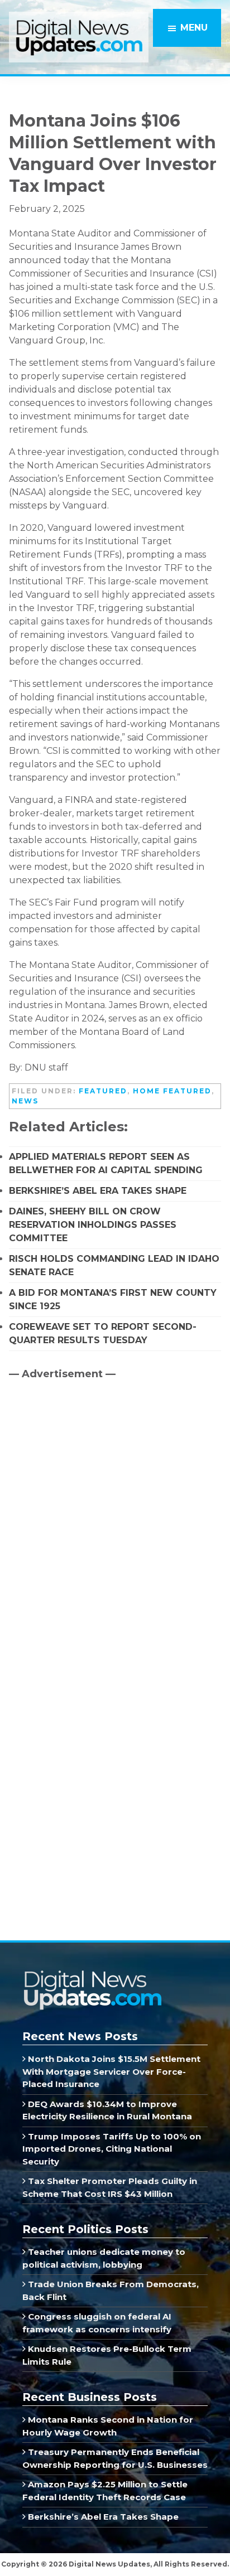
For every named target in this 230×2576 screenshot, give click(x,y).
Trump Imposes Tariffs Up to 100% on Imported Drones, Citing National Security (112, 2149)
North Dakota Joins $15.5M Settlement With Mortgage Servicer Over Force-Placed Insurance (111, 2071)
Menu (194, 28)
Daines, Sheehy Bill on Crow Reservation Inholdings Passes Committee (93, 1225)
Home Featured (172, 1091)
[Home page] (92, 1974)
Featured (103, 1091)
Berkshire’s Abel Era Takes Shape (98, 1191)
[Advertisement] (93, 1484)
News (25, 1101)
